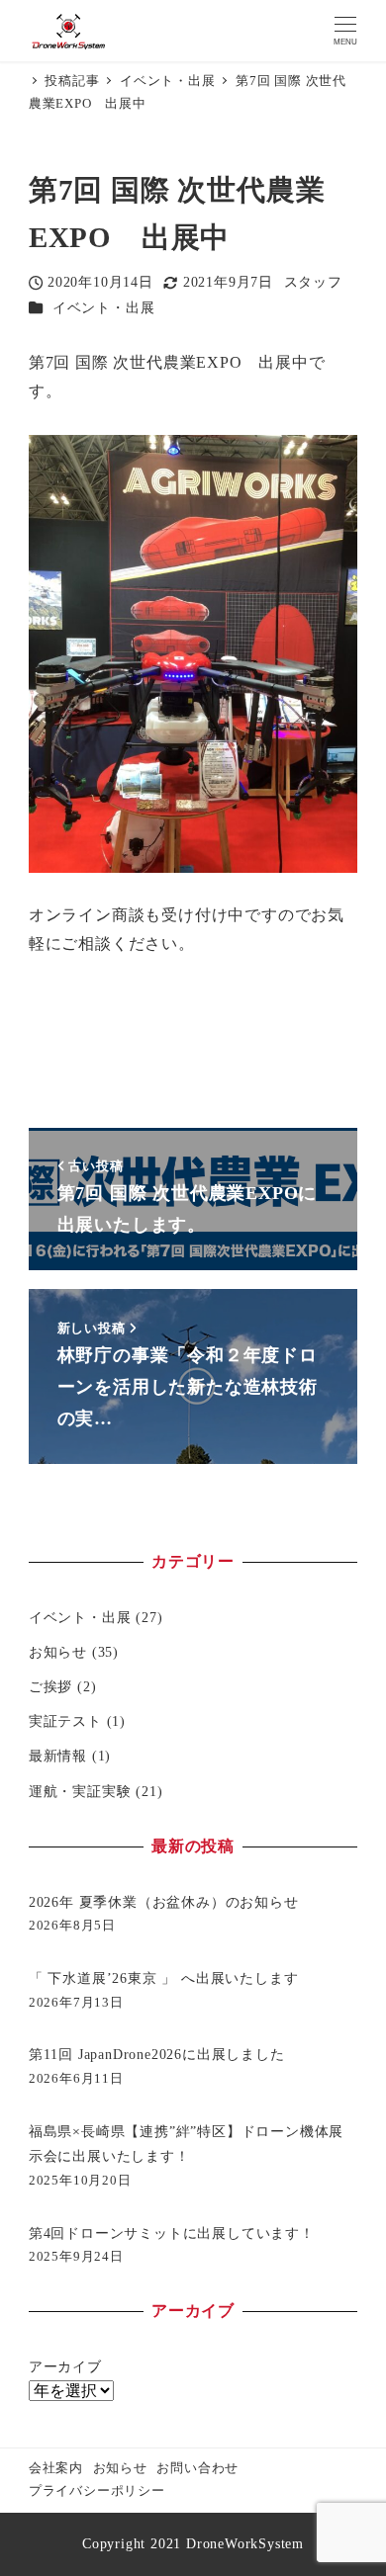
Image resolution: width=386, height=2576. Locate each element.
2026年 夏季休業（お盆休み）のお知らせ (164, 1902)
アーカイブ (65, 2366)
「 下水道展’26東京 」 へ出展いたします (164, 1978)
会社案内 (56, 2468)
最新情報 (58, 1756)
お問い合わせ (197, 2468)
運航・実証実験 (80, 1791)
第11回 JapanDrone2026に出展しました (157, 2054)
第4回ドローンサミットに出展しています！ (172, 2233)
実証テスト (65, 1721)
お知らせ (58, 1652)
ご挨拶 (50, 1686)
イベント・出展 (104, 307)
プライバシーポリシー (97, 2491)
